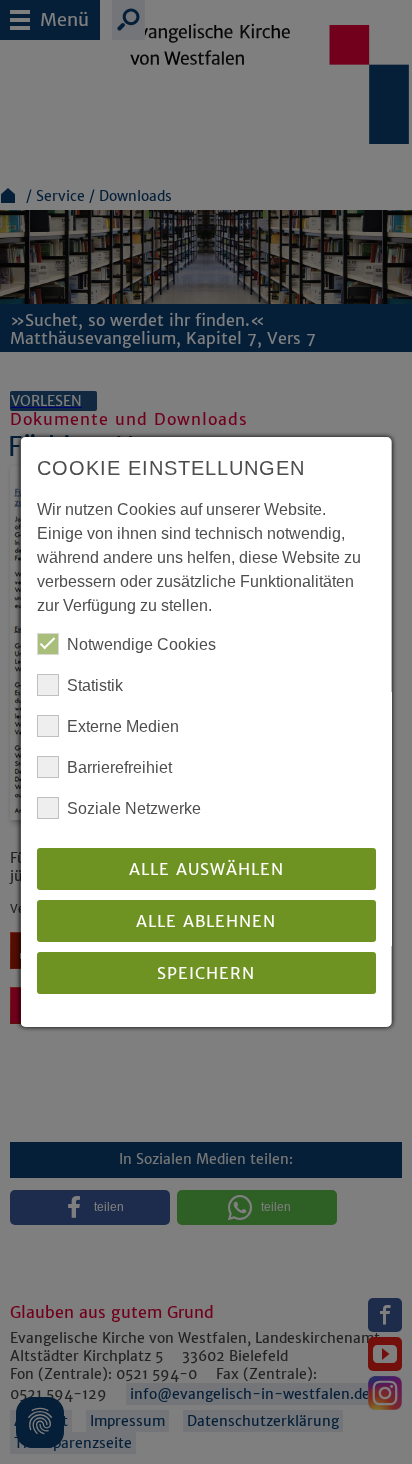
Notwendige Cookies (141, 644)
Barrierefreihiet (119, 767)
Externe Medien (123, 726)
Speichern (206, 973)
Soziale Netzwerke (134, 808)
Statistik (95, 685)
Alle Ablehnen (206, 921)
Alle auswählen (205, 869)
